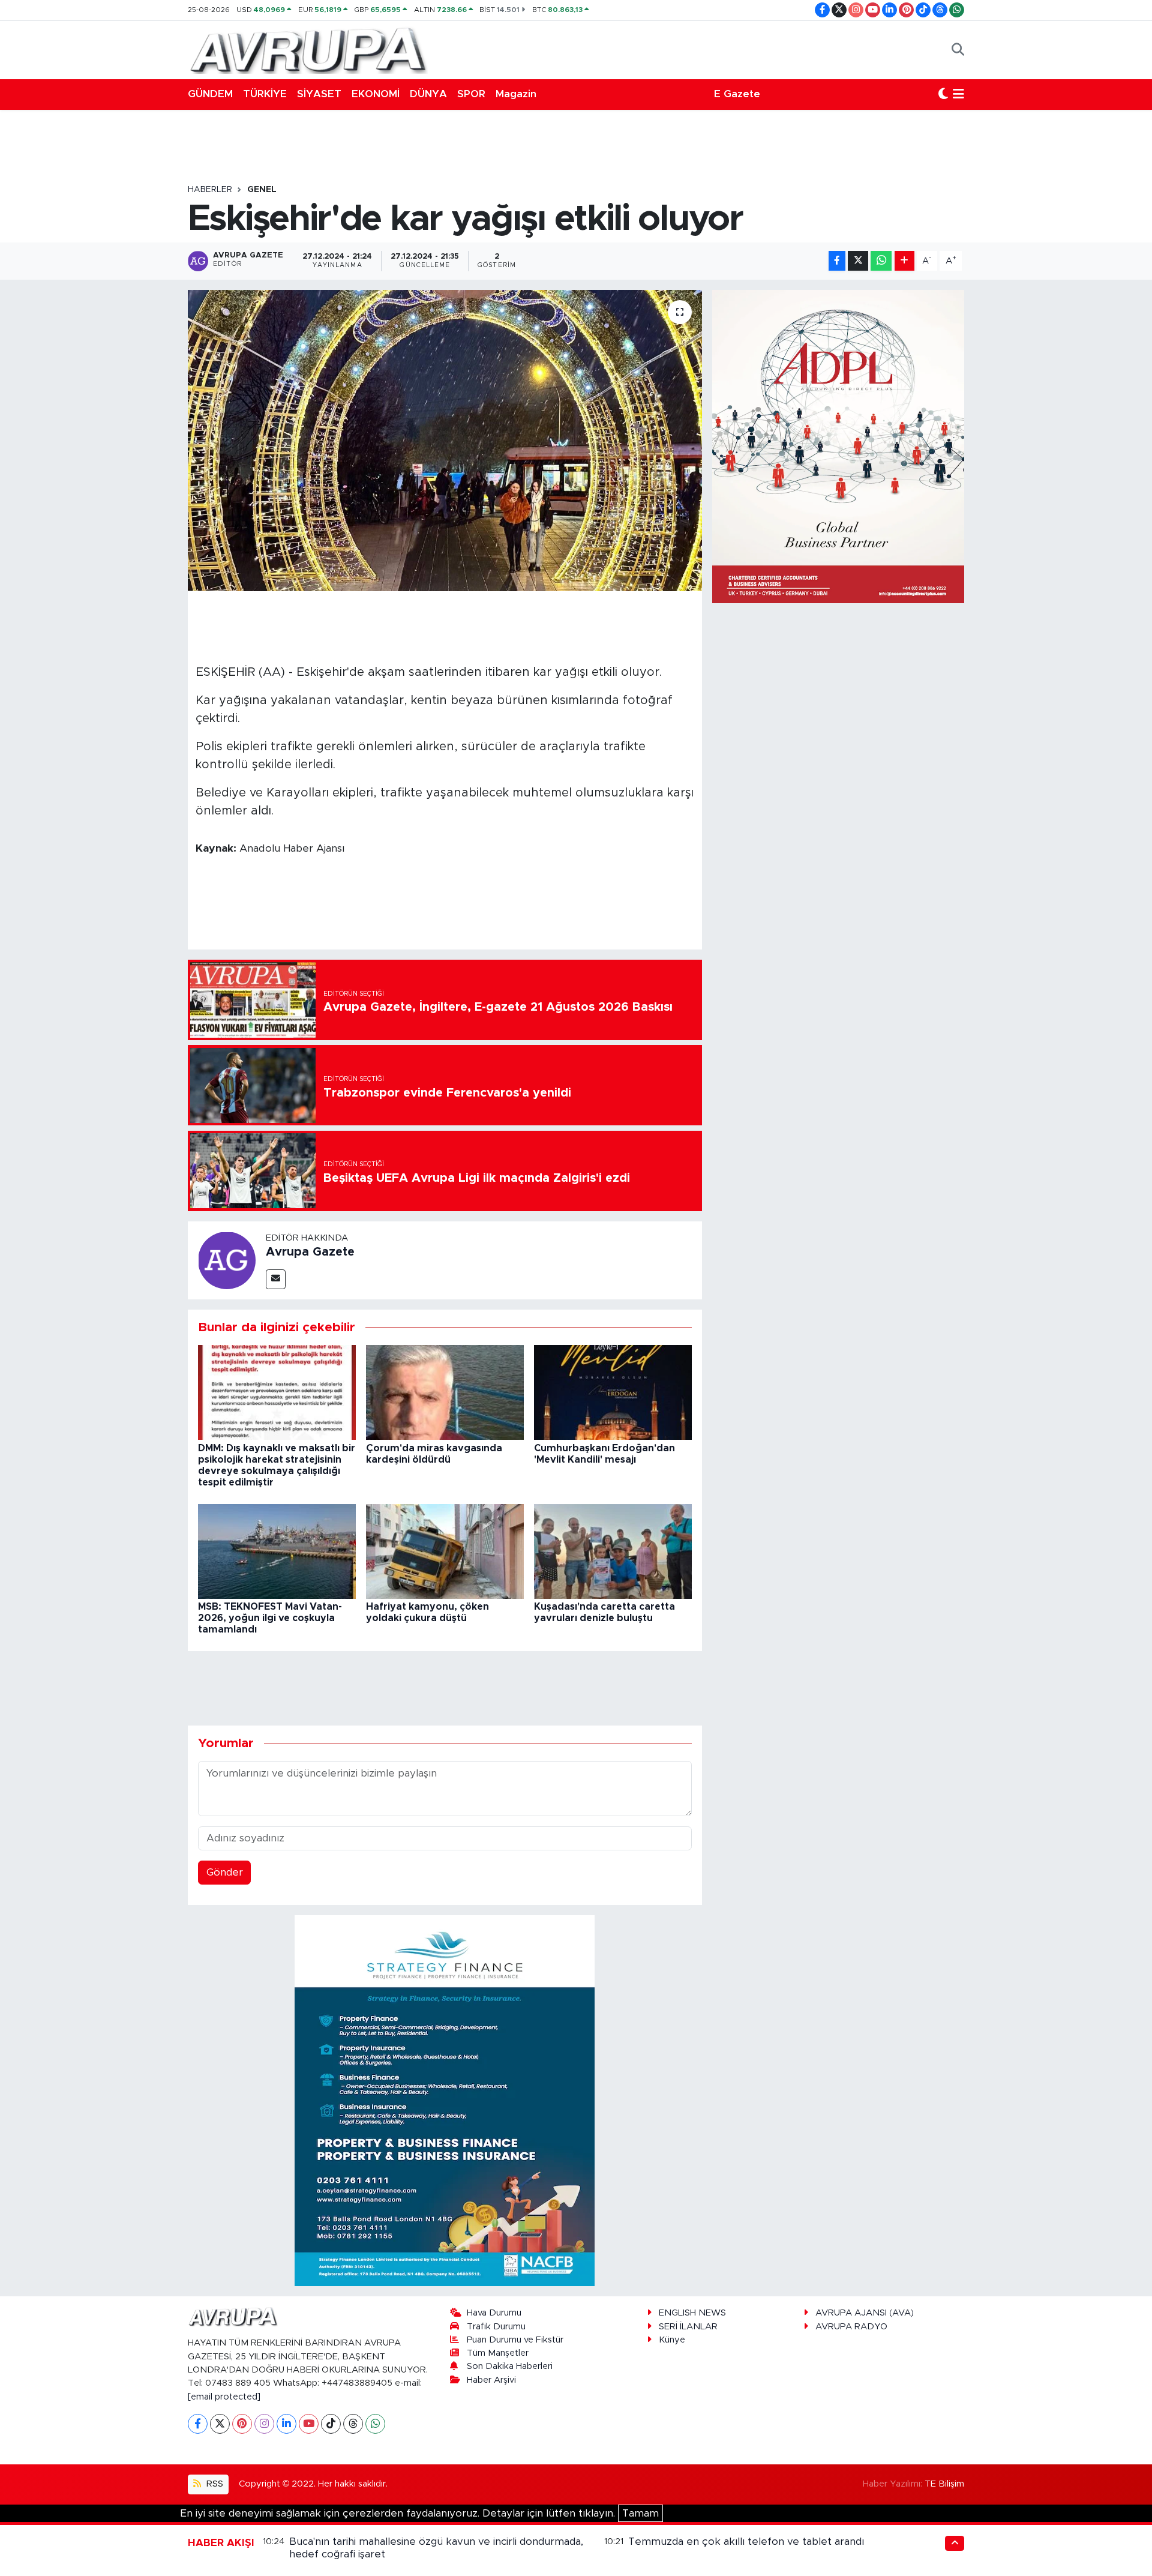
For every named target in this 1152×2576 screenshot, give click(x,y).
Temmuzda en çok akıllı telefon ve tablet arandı (746, 2541)
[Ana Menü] (958, 94)
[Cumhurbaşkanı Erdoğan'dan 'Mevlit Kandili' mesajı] (613, 1392)
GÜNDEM (210, 94)
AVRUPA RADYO (851, 2327)
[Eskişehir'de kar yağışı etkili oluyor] (445, 441)
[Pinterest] (242, 2424)
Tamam (640, 2513)
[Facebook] (198, 2424)
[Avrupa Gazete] (308, 49)
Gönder (225, 1872)
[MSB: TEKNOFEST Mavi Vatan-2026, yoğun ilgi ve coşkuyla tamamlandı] (277, 1551)
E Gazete (737, 94)
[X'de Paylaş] (858, 261)
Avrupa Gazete (310, 1252)
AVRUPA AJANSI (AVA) (865, 2313)
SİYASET (319, 94)
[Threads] (353, 2424)
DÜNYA (428, 94)
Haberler (210, 190)
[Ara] (958, 50)
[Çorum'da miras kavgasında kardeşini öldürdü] (445, 1392)
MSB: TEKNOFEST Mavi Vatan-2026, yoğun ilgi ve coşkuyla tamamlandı (270, 1618)
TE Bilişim (944, 2484)
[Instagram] (264, 2424)
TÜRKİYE (265, 94)
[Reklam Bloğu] (445, 2100)
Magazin (516, 94)
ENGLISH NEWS (692, 2313)
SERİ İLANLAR (688, 2327)
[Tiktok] (331, 2424)
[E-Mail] (276, 1279)
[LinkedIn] (286, 2424)
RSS (214, 2484)
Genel (262, 190)
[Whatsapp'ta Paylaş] (881, 261)
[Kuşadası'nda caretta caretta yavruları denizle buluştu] (613, 1551)
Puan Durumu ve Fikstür (515, 2340)
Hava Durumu (494, 2313)
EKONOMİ (376, 94)
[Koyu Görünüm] (943, 94)
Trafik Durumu (496, 2327)
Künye (672, 2340)
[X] (220, 2424)
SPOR (471, 94)
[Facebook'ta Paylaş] (837, 261)
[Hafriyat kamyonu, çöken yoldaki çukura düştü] (445, 1551)
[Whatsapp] (375, 2424)
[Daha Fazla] (904, 261)
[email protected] (224, 2397)
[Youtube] (309, 2424)
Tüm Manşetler (498, 2353)
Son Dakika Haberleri (510, 2366)
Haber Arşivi (491, 2380)
